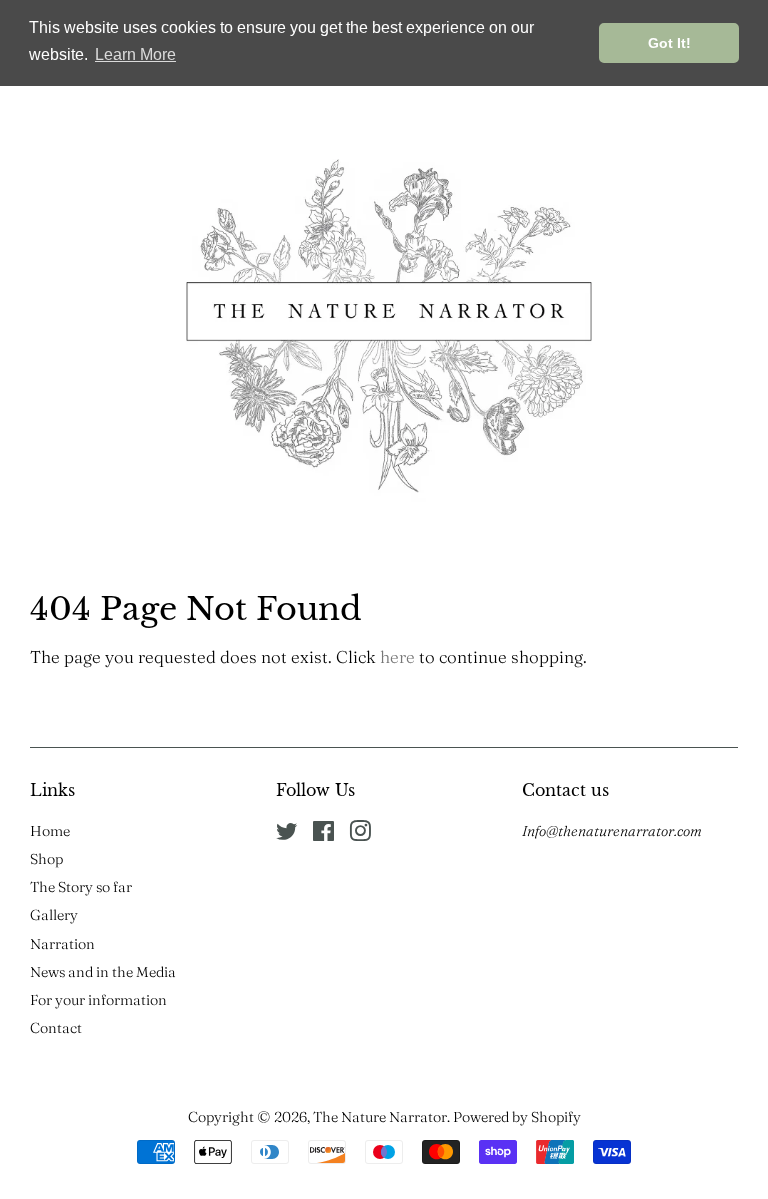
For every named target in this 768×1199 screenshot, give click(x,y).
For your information (98, 1000)
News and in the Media (103, 972)
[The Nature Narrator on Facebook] (323, 835)
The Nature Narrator (380, 1117)
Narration (62, 944)
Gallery (54, 915)
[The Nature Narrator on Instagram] (360, 835)
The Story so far (81, 887)
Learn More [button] (135, 54)
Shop (46, 859)
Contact (56, 1028)
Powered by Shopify (517, 1117)
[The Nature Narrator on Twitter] (287, 835)
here (397, 656)
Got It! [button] (669, 43)
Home (50, 831)
